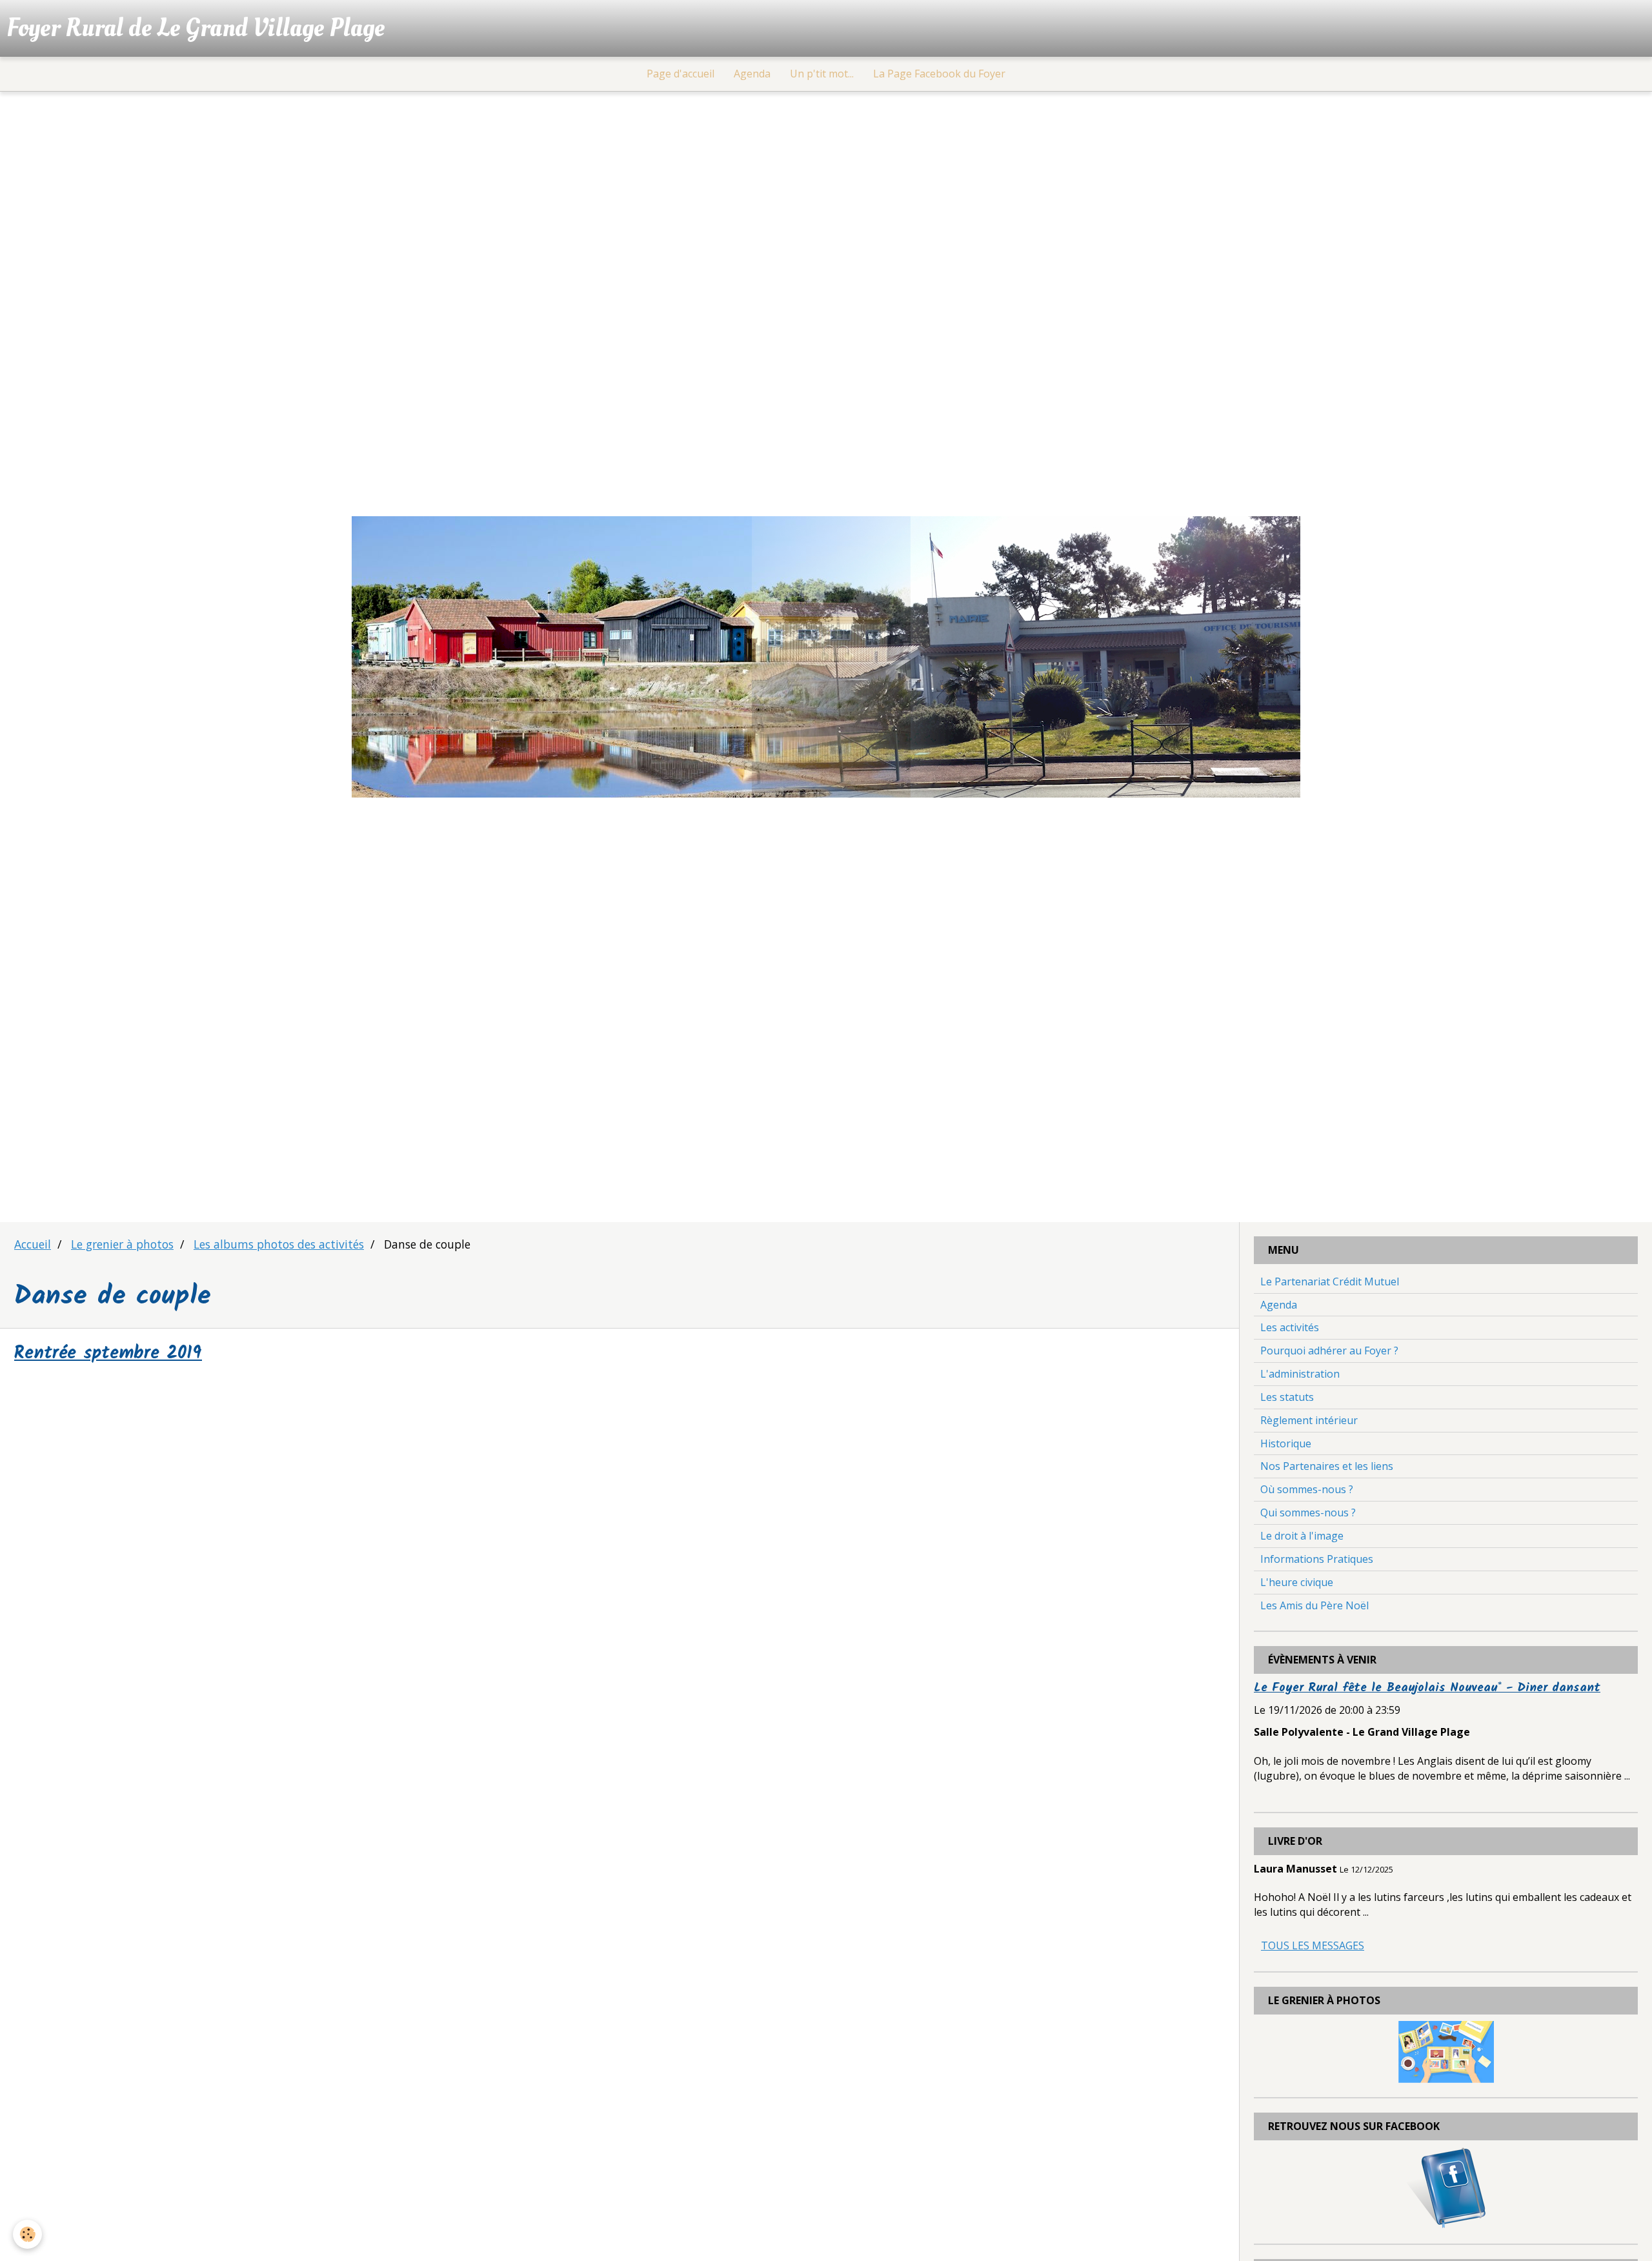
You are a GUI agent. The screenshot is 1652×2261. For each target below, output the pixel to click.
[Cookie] (27, 2234)
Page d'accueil (680, 74)
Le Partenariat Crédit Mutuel (1330, 1281)
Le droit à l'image (1302, 1536)
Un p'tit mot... (822, 74)
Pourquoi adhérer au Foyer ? (1329, 1351)
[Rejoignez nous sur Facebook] (1446, 2187)
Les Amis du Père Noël (1315, 1605)
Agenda (752, 74)
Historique (1286, 1443)
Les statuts (1287, 1397)
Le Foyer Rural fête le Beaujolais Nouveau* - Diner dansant (1427, 1688)
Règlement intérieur (1309, 1420)
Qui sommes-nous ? (1308, 1512)
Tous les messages (1313, 1945)
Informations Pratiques (1317, 1559)
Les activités (1290, 1327)
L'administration (1300, 1374)
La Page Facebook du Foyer (939, 74)
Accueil (33, 1244)
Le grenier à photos (122, 1244)
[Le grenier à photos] (1446, 2051)
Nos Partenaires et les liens (1327, 1466)
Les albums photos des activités (279, 1244)
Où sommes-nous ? (1307, 1489)
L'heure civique (1297, 1582)
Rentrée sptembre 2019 (108, 1354)
